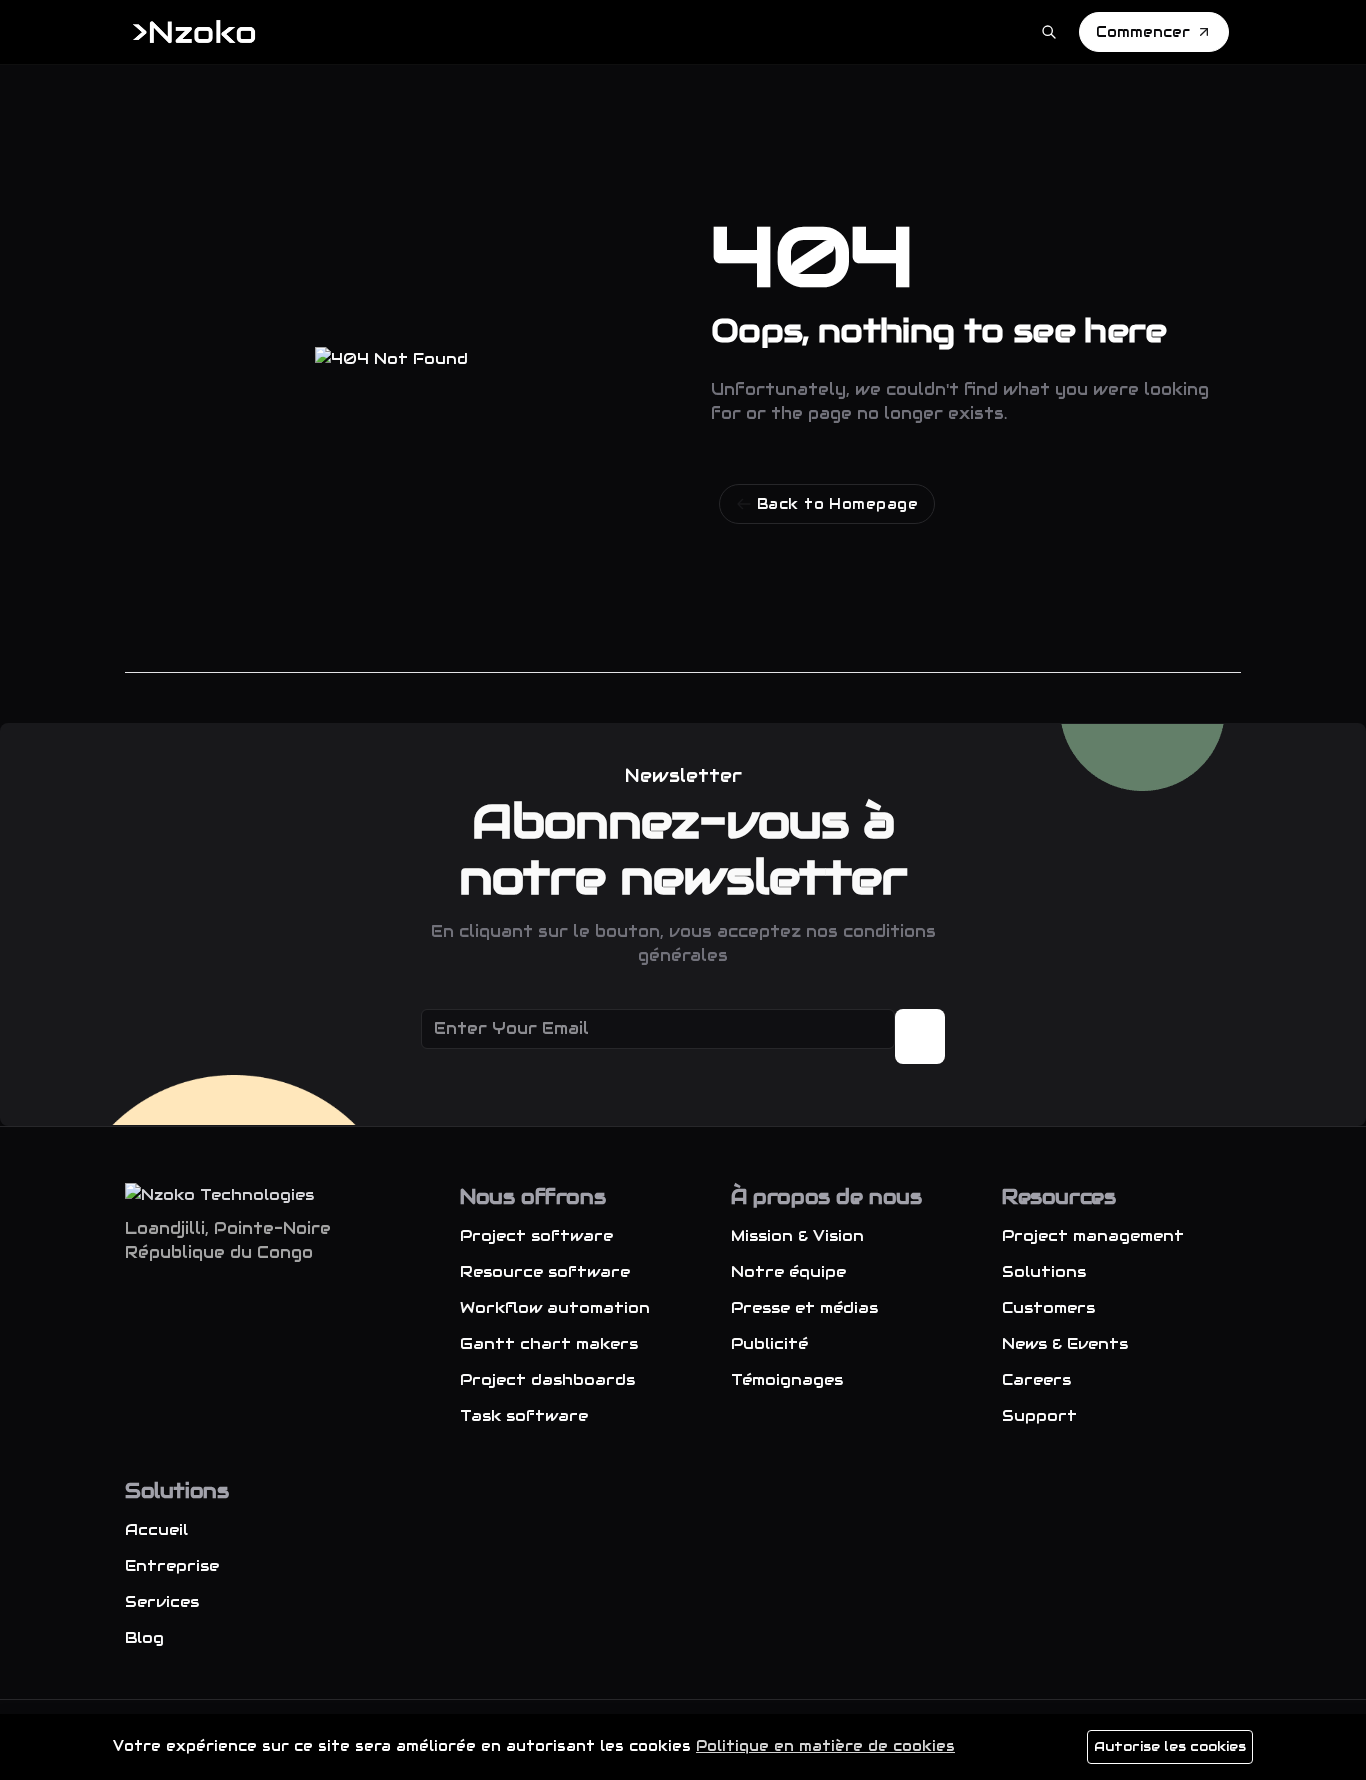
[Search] (1049, 32)
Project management (1093, 1235)
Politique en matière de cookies (825, 1746)
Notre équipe (788, 1271)
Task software (524, 1415)
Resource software (545, 1271)
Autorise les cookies (1170, 1746)
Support (1039, 1415)
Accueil (156, 1529)
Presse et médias (804, 1307)
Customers (1048, 1307)
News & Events (1065, 1343)
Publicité (769, 1343)
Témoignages (787, 1379)
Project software (536, 1235)
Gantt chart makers (549, 1343)
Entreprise (172, 1565)
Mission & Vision (797, 1235)
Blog (144, 1637)
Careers (1036, 1379)
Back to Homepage (837, 504)
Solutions (1044, 1271)
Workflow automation (555, 1307)
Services (162, 1601)
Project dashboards (547, 1379)
